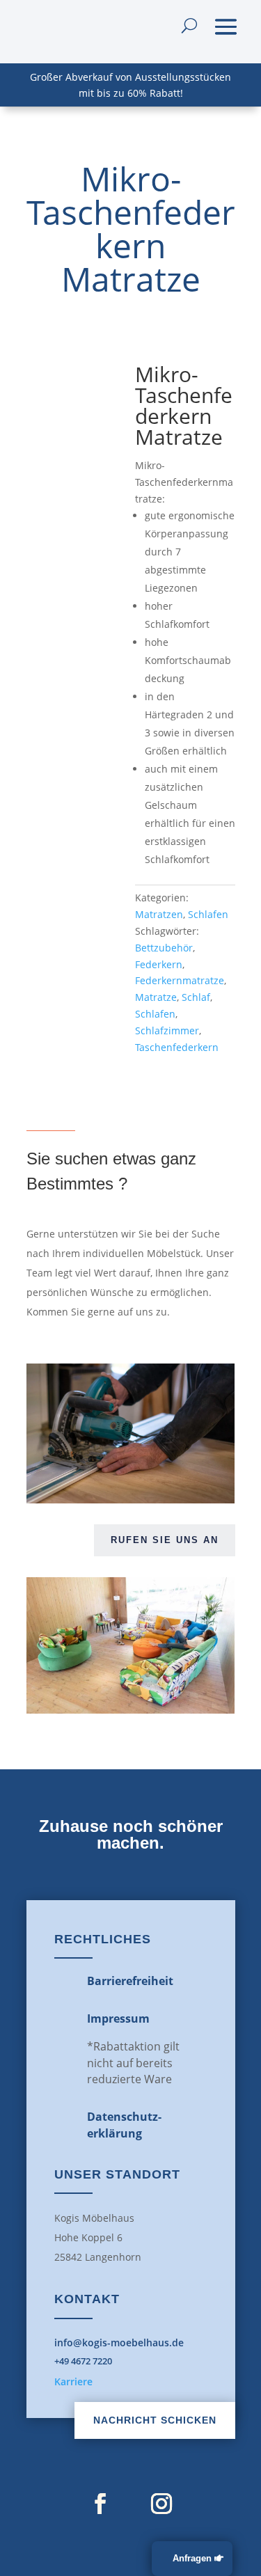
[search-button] (189, 25)
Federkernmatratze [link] (180, 980)
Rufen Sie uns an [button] (165, 1540)
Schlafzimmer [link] (167, 1030)
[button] (226, 25)
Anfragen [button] (192, 2558)
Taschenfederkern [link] (177, 1047)
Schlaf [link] (196, 997)
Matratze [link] (156, 997)
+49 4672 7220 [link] (83, 2361)
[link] (77, 414)
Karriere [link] (73, 2381)
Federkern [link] (159, 964)
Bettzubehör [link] (164, 948)
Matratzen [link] (159, 914)
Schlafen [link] (208, 914)
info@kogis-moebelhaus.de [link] (119, 2342)
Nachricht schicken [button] (155, 2420)
